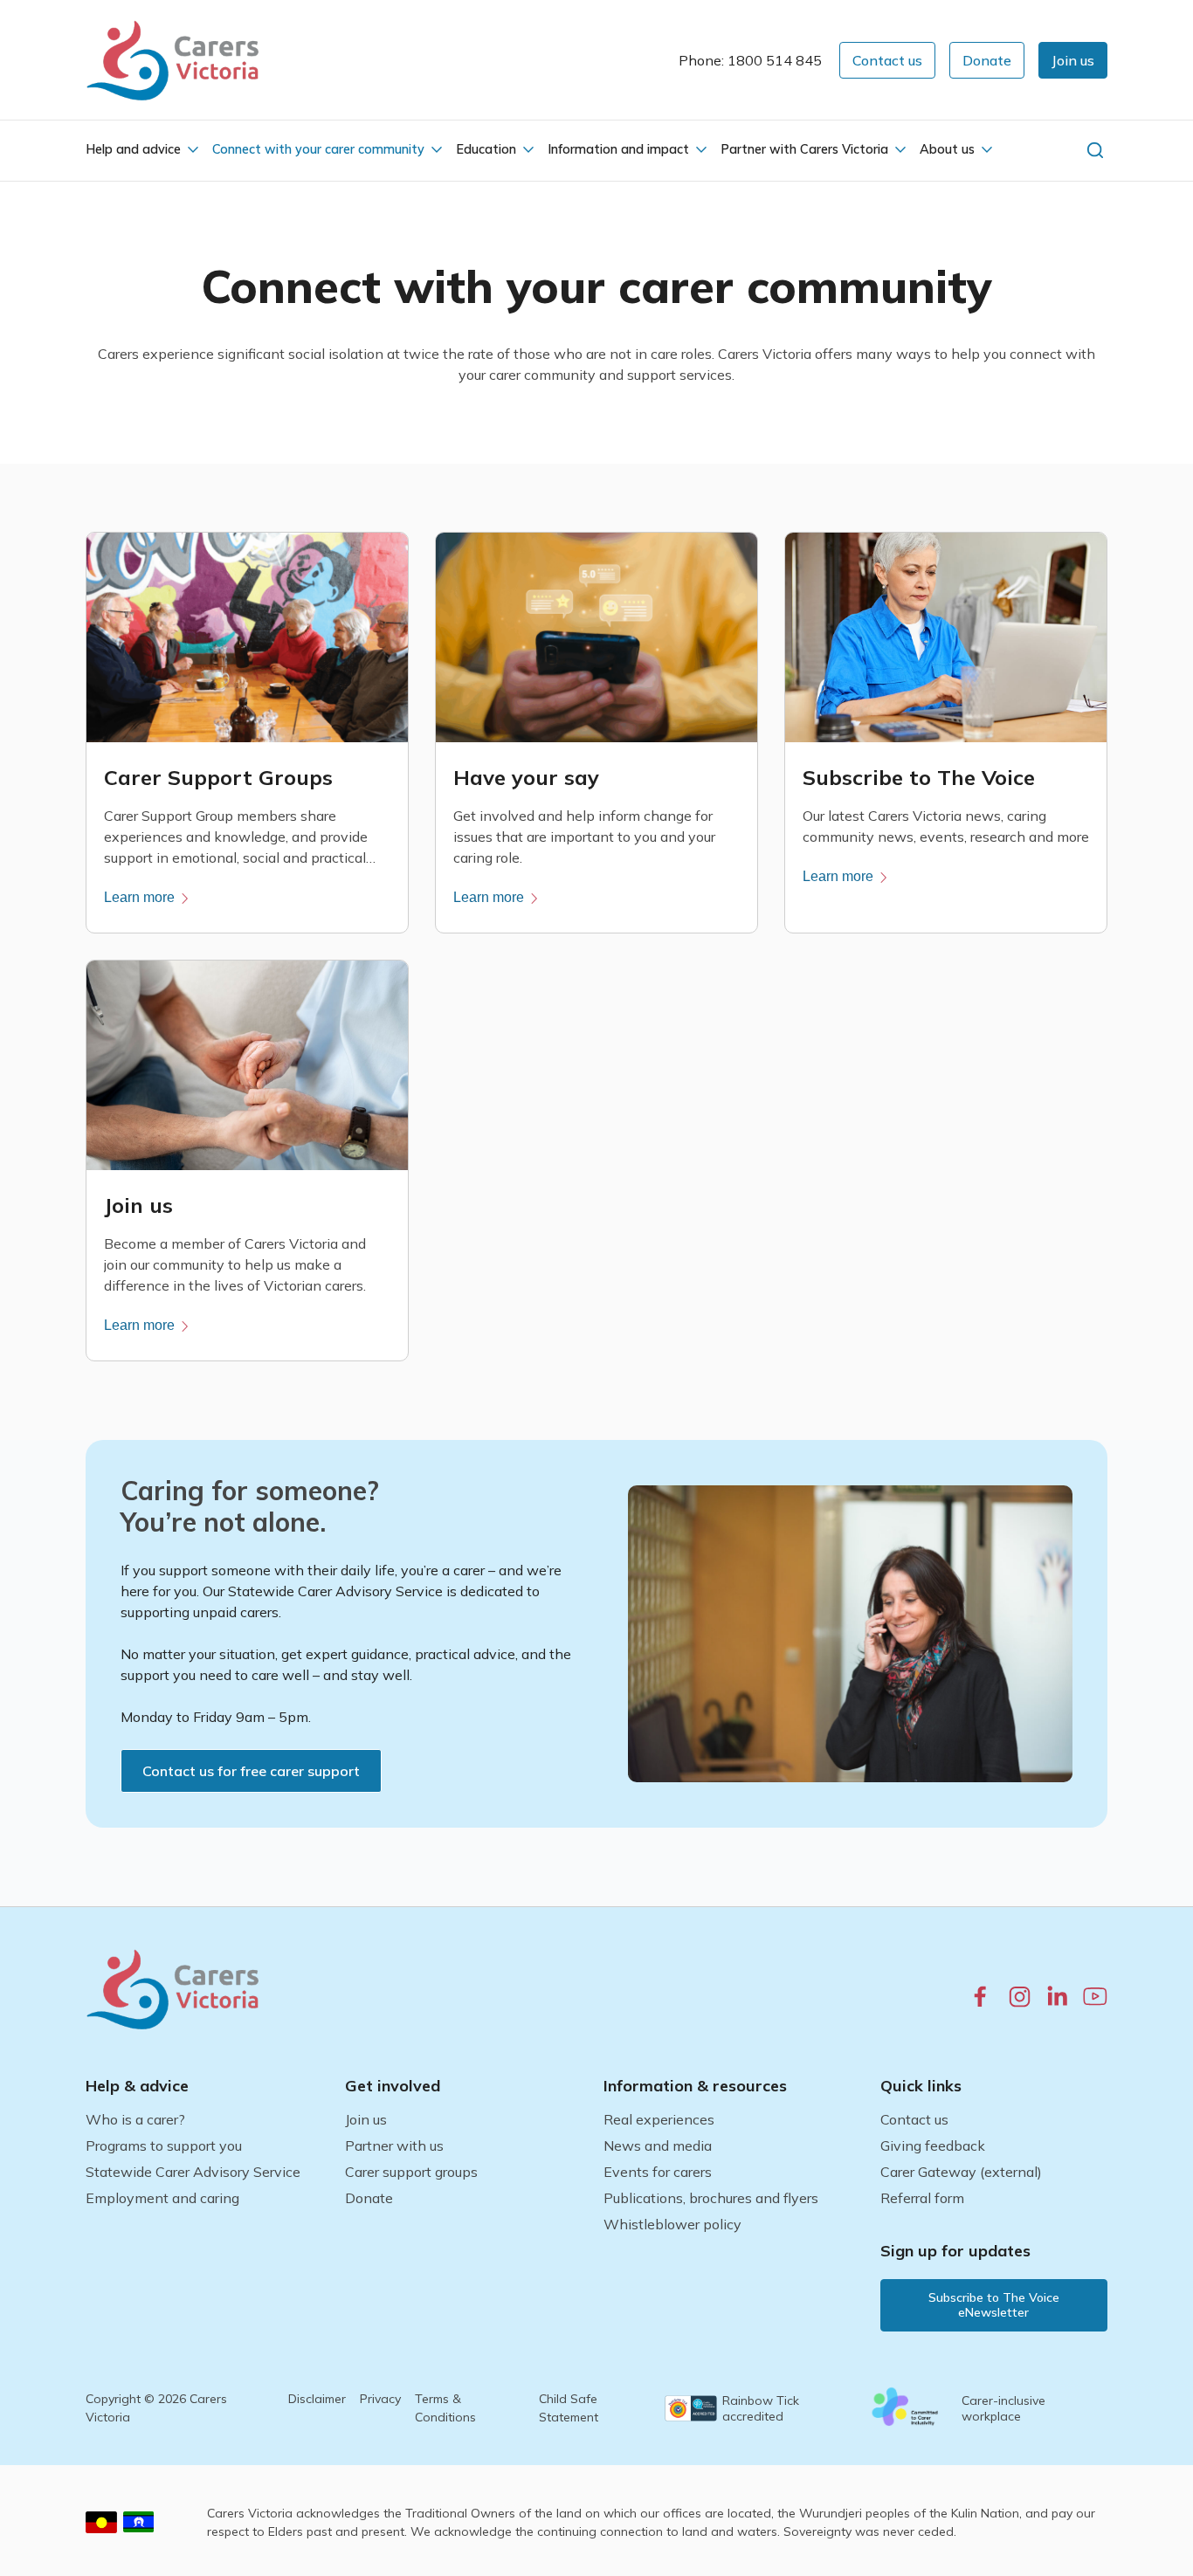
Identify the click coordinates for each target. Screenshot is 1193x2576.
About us (947, 149)
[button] (1073, 60)
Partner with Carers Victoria (804, 149)
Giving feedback (933, 2146)
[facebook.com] (980, 1996)
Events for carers (658, 2172)
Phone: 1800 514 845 (750, 60)
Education (486, 149)
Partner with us (394, 2146)
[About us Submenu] (985, 150)
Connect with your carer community (318, 149)
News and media (658, 2146)
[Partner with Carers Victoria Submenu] (899, 150)
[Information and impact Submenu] (700, 150)
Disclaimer (317, 2399)
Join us (366, 2119)
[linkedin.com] (1057, 1996)
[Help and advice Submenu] (191, 150)
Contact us (914, 2119)
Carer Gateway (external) (961, 2172)
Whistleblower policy (672, 2224)
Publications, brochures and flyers (711, 2198)
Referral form (922, 2198)
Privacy (380, 2399)
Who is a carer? (135, 2119)
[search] (1095, 150)
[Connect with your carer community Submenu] (435, 150)
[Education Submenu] (527, 150)
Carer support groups (411, 2172)
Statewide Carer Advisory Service (193, 2172)
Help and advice (133, 149)
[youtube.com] (1095, 1996)
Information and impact (618, 149)
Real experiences (659, 2119)
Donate (369, 2198)
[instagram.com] (1020, 1997)
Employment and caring (162, 2198)
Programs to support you (164, 2146)
